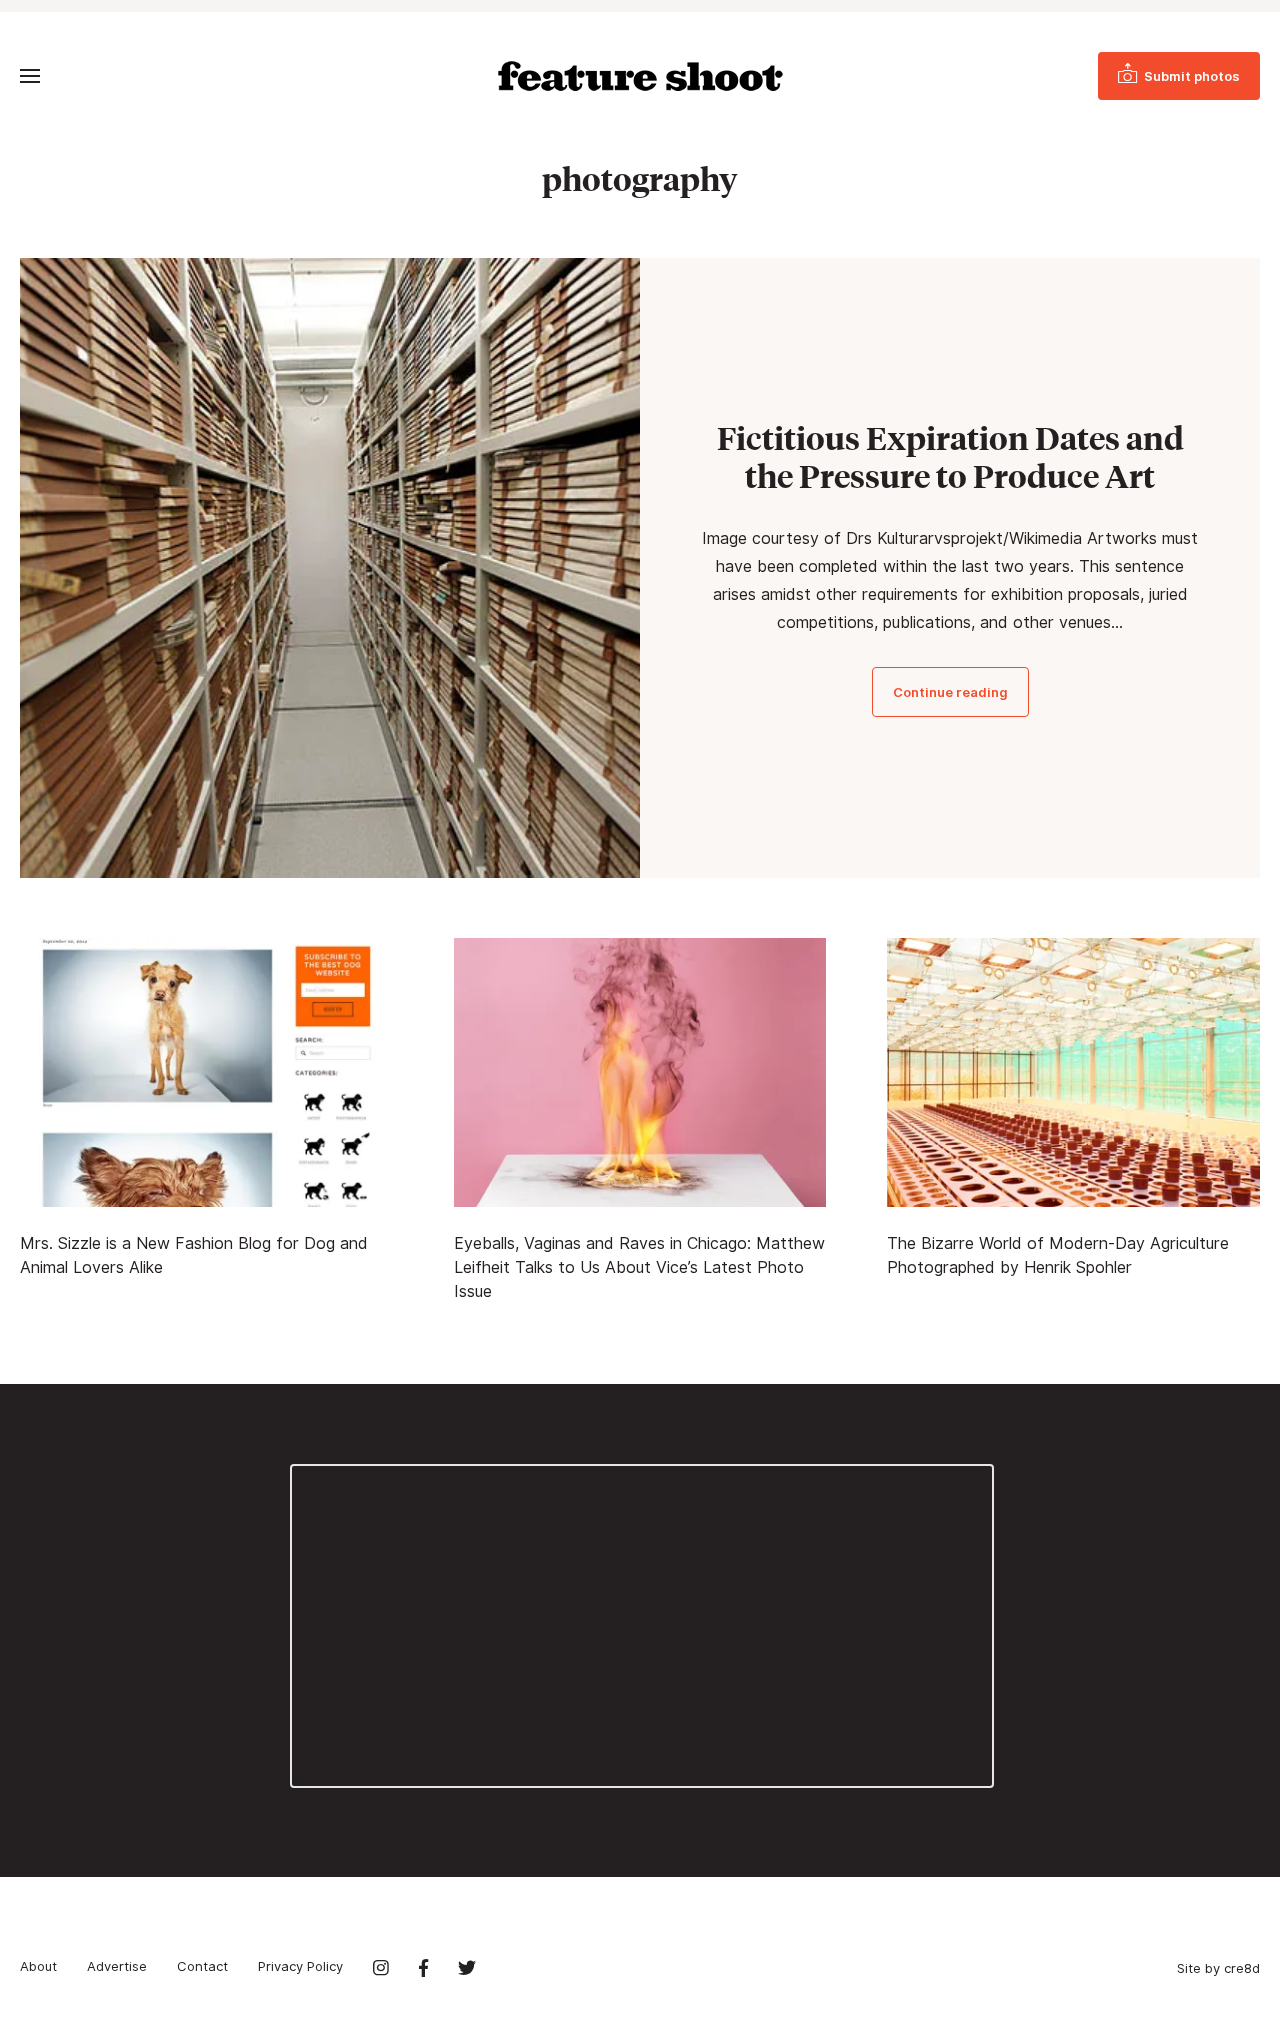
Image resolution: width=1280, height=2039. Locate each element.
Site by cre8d (1218, 1968)
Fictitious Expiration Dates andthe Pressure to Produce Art (950, 457)
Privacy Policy (300, 1966)
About (38, 1966)
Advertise (117, 1966)
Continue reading (950, 692)
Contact (202, 1966)
